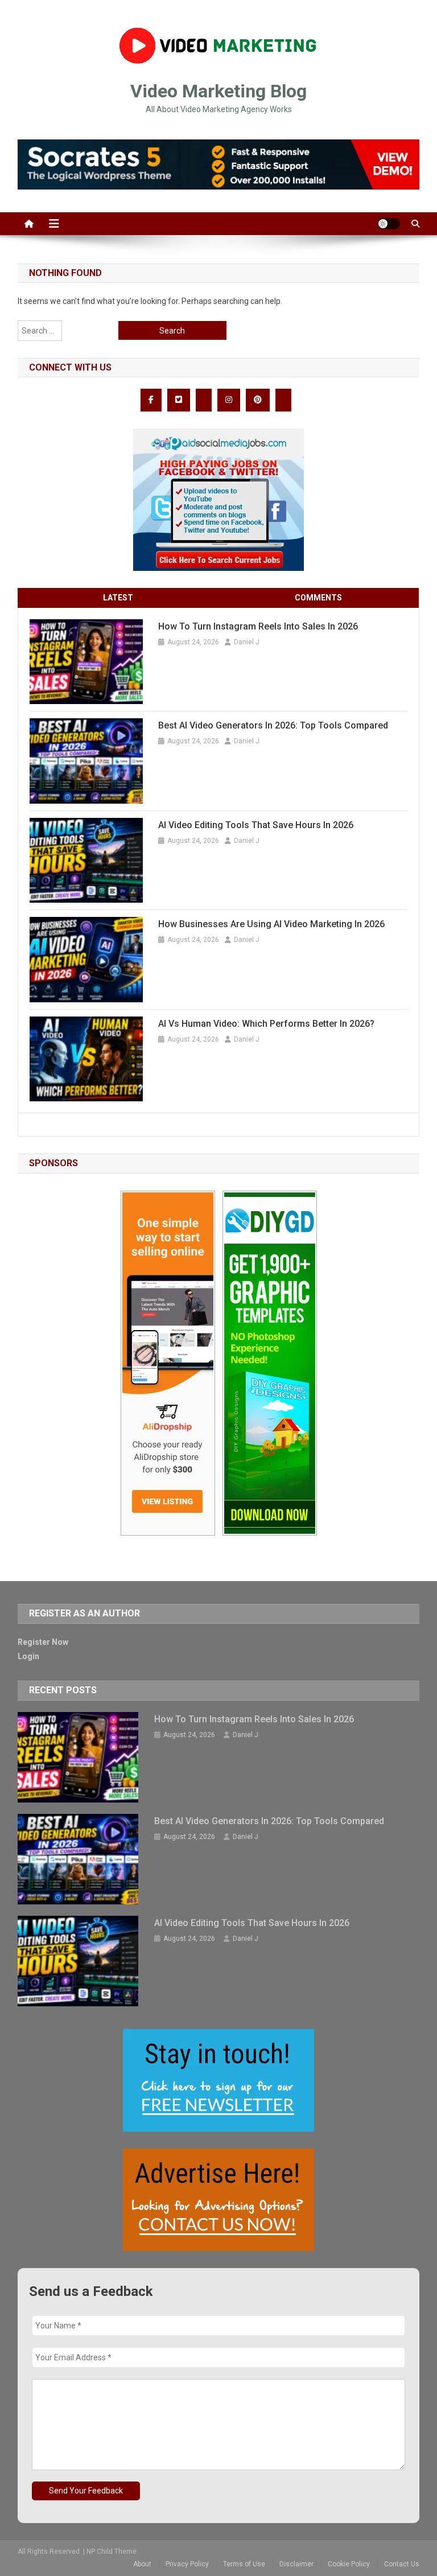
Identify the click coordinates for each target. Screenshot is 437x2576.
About (142, 2564)
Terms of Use (244, 2564)
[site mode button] (389, 224)
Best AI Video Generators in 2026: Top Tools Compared (273, 725)
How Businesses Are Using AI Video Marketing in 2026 (271, 924)
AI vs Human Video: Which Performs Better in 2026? (266, 1024)
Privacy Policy (187, 2564)
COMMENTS (318, 598)
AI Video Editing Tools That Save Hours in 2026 (256, 825)
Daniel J (247, 642)
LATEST (118, 598)
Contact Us (402, 2564)
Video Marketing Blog (218, 91)
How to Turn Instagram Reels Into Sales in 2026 (258, 626)
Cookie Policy (349, 2564)
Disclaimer (296, 2564)
